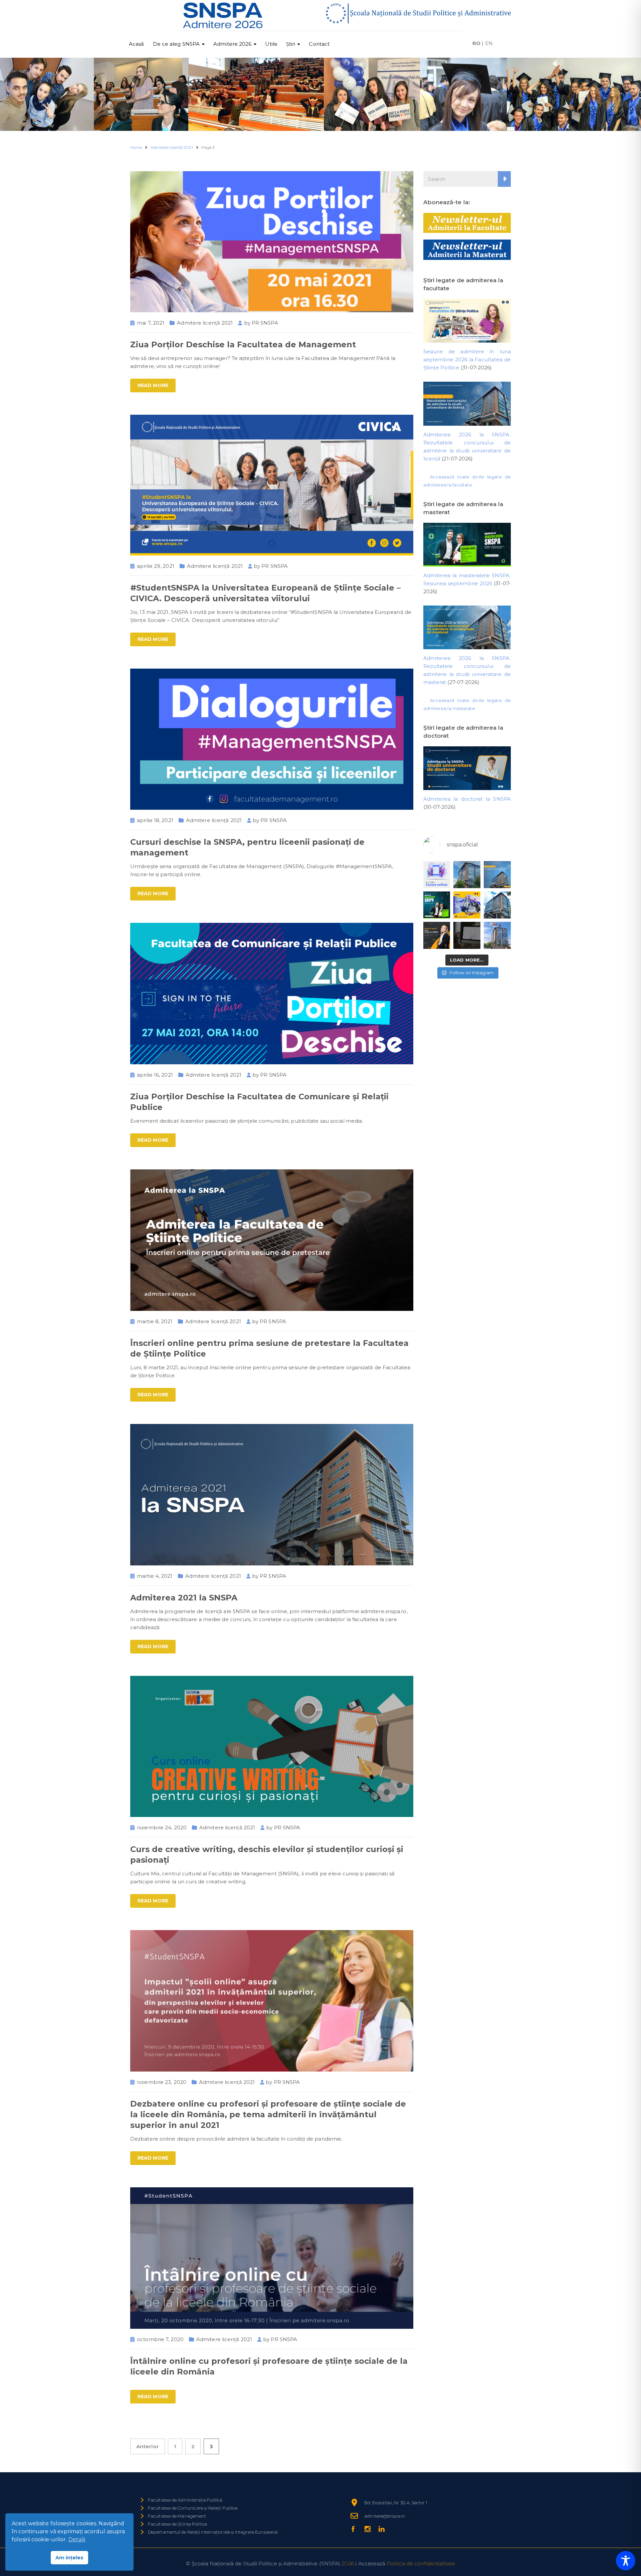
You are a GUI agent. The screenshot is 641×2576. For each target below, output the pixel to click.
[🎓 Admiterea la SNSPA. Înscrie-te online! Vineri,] (497, 935)
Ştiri (291, 44)
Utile (271, 44)
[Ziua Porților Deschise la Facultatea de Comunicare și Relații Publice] (272, 993)
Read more (153, 385)
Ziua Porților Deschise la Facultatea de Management (243, 344)
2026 (348, 2563)
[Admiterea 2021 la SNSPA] (272, 1494)
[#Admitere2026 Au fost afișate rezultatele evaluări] (467, 905)
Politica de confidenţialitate (421, 2563)
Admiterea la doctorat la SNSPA (467, 799)
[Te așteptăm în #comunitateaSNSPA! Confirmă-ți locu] (467, 875)
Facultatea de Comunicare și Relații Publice (193, 2508)
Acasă (137, 44)
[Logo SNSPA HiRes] (418, 13)
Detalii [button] (77, 2539)
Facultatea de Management (177, 2516)
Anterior (148, 2446)
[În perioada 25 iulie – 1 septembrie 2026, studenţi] (437, 875)
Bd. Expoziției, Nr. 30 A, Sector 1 (395, 2503)
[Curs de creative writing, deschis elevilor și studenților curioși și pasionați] (272, 1746)
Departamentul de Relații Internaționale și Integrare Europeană (213, 2532)
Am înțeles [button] (70, 2558)
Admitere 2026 (232, 44)
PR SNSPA (265, 323)
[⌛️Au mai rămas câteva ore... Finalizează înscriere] (497, 905)
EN (489, 43)
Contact (319, 44)
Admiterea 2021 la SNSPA (184, 1598)
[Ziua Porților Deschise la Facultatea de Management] (272, 241)
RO (476, 43)
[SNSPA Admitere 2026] (223, 16)
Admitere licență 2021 (205, 323)
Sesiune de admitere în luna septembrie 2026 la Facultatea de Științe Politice (467, 359)
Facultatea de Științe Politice (177, 2524)
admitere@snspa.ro (384, 2516)
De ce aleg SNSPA (176, 44)
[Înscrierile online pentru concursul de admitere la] (437, 935)
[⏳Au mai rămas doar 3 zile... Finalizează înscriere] (467, 935)
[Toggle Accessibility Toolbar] (626, 2561)
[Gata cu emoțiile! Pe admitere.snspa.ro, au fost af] (497, 875)
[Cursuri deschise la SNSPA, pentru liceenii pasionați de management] (272, 739)
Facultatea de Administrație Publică (185, 2500)
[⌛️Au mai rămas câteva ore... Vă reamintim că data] (437, 905)
